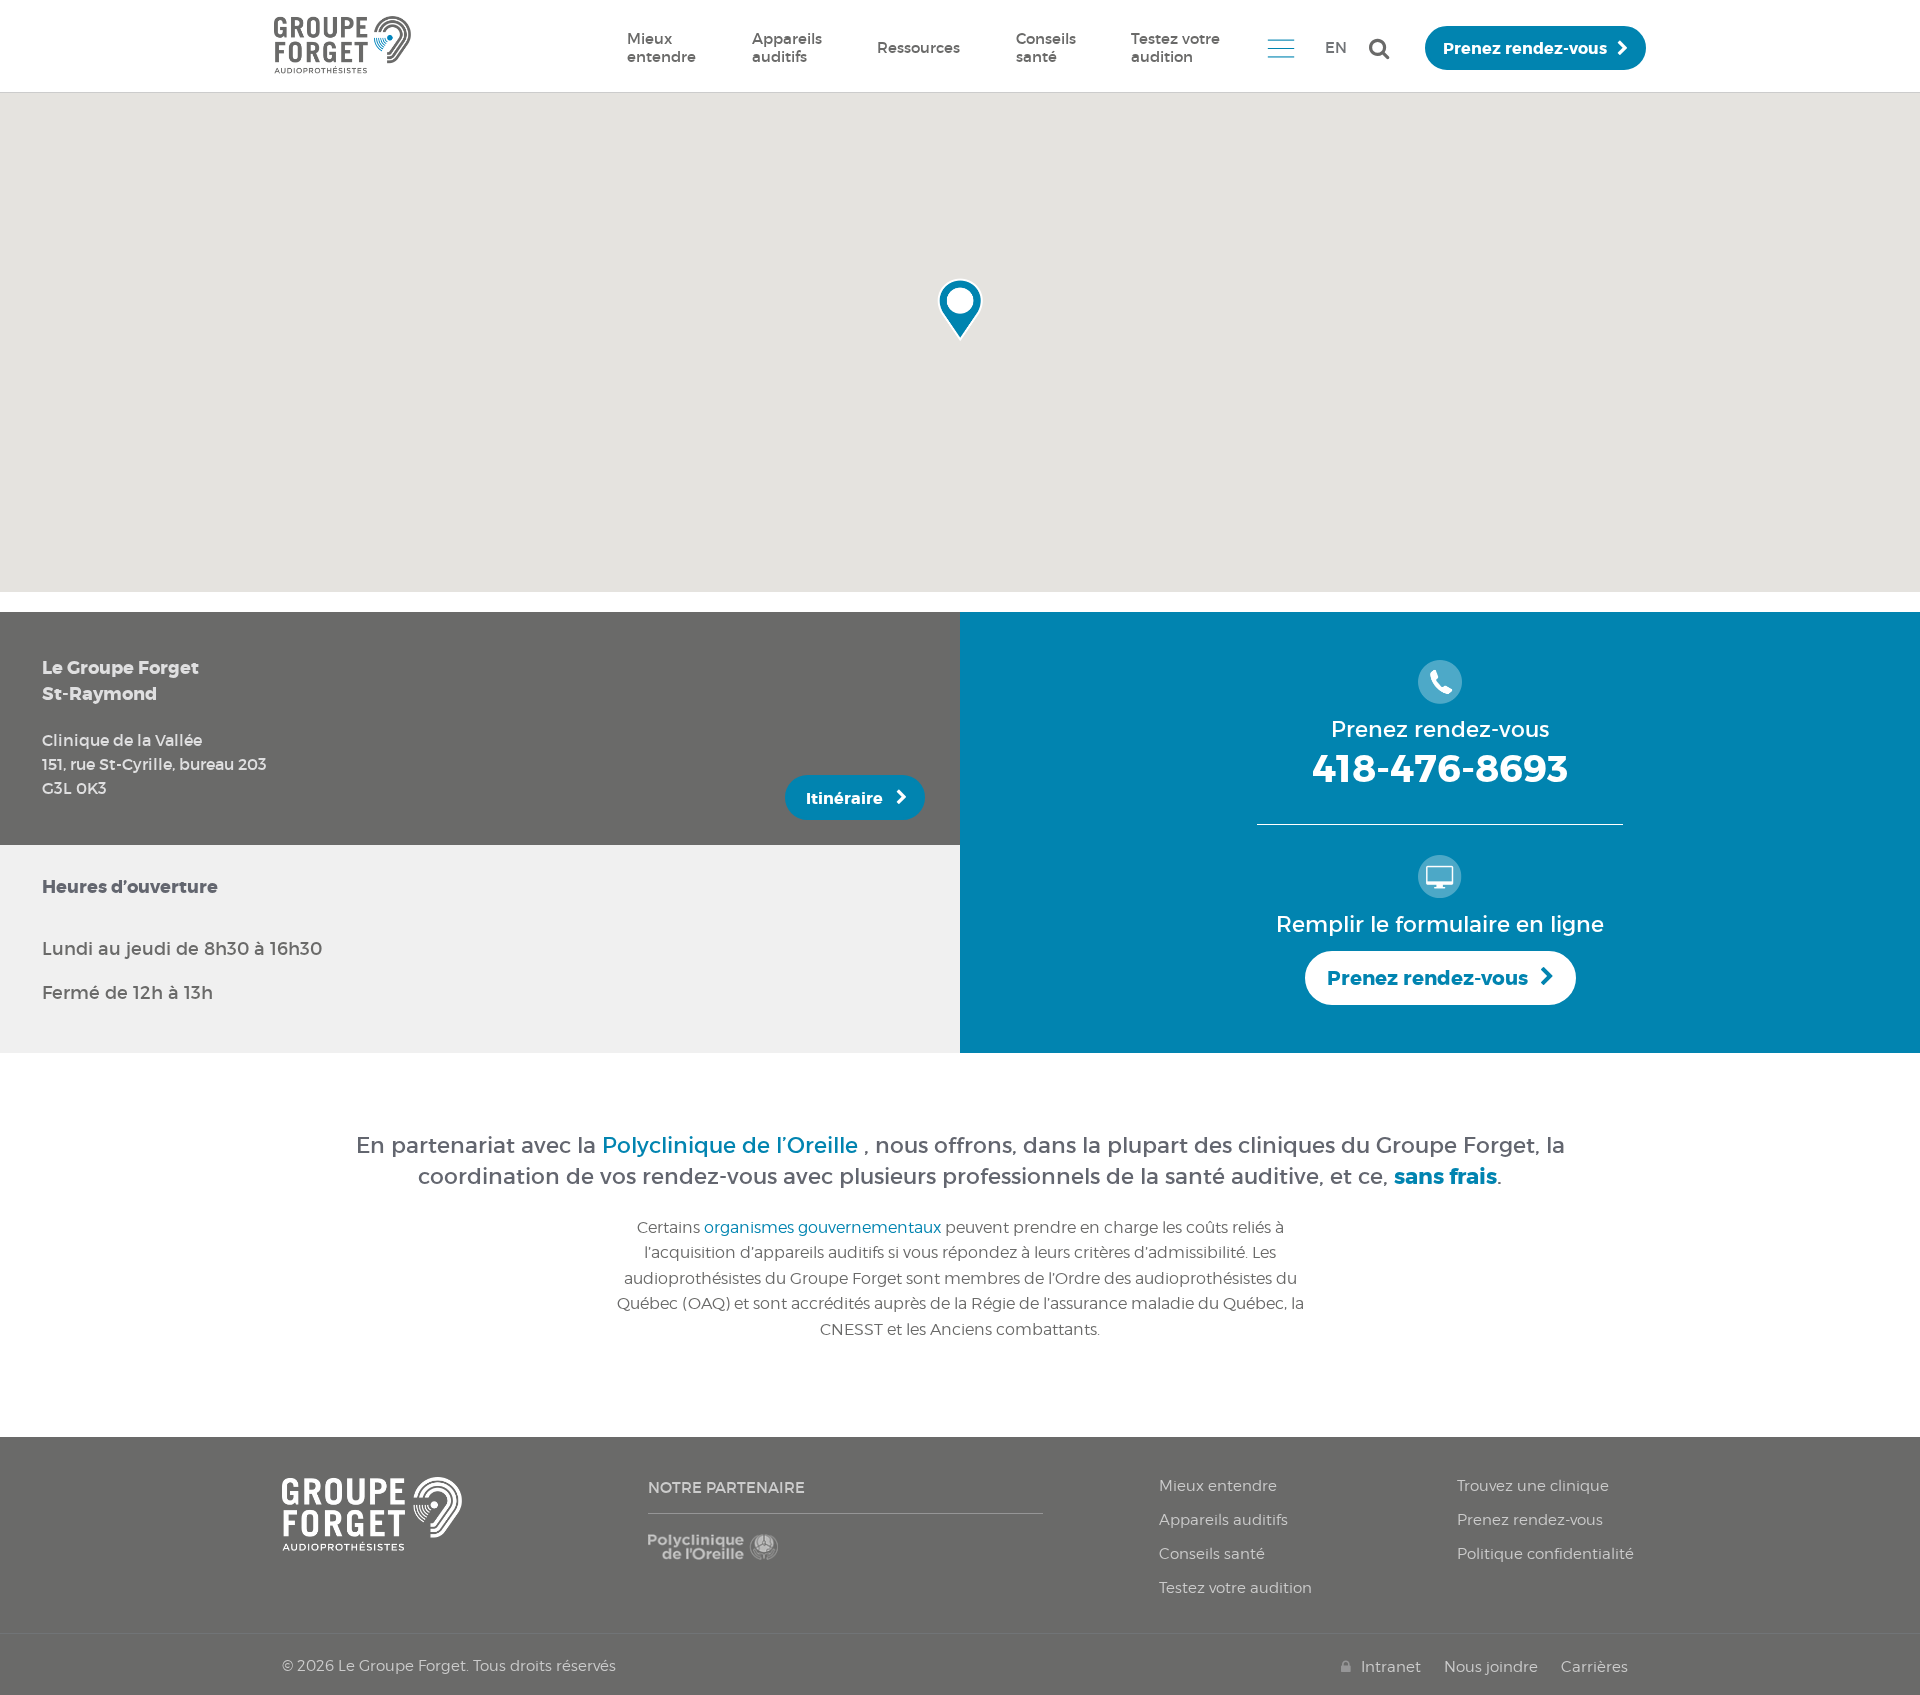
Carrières (1594, 1667)
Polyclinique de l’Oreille (730, 1145)
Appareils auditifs (787, 47)
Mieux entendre (661, 47)
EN (1336, 47)
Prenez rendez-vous (1525, 48)
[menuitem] (661, 48)
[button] (960, 310)
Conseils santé (1046, 47)
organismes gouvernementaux (822, 1227)
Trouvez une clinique (1533, 1486)
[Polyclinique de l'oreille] (742, 1557)
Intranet (1391, 1667)
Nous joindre (1491, 1667)
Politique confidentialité (1545, 1554)
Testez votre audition (1175, 47)
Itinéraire (844, 798)
